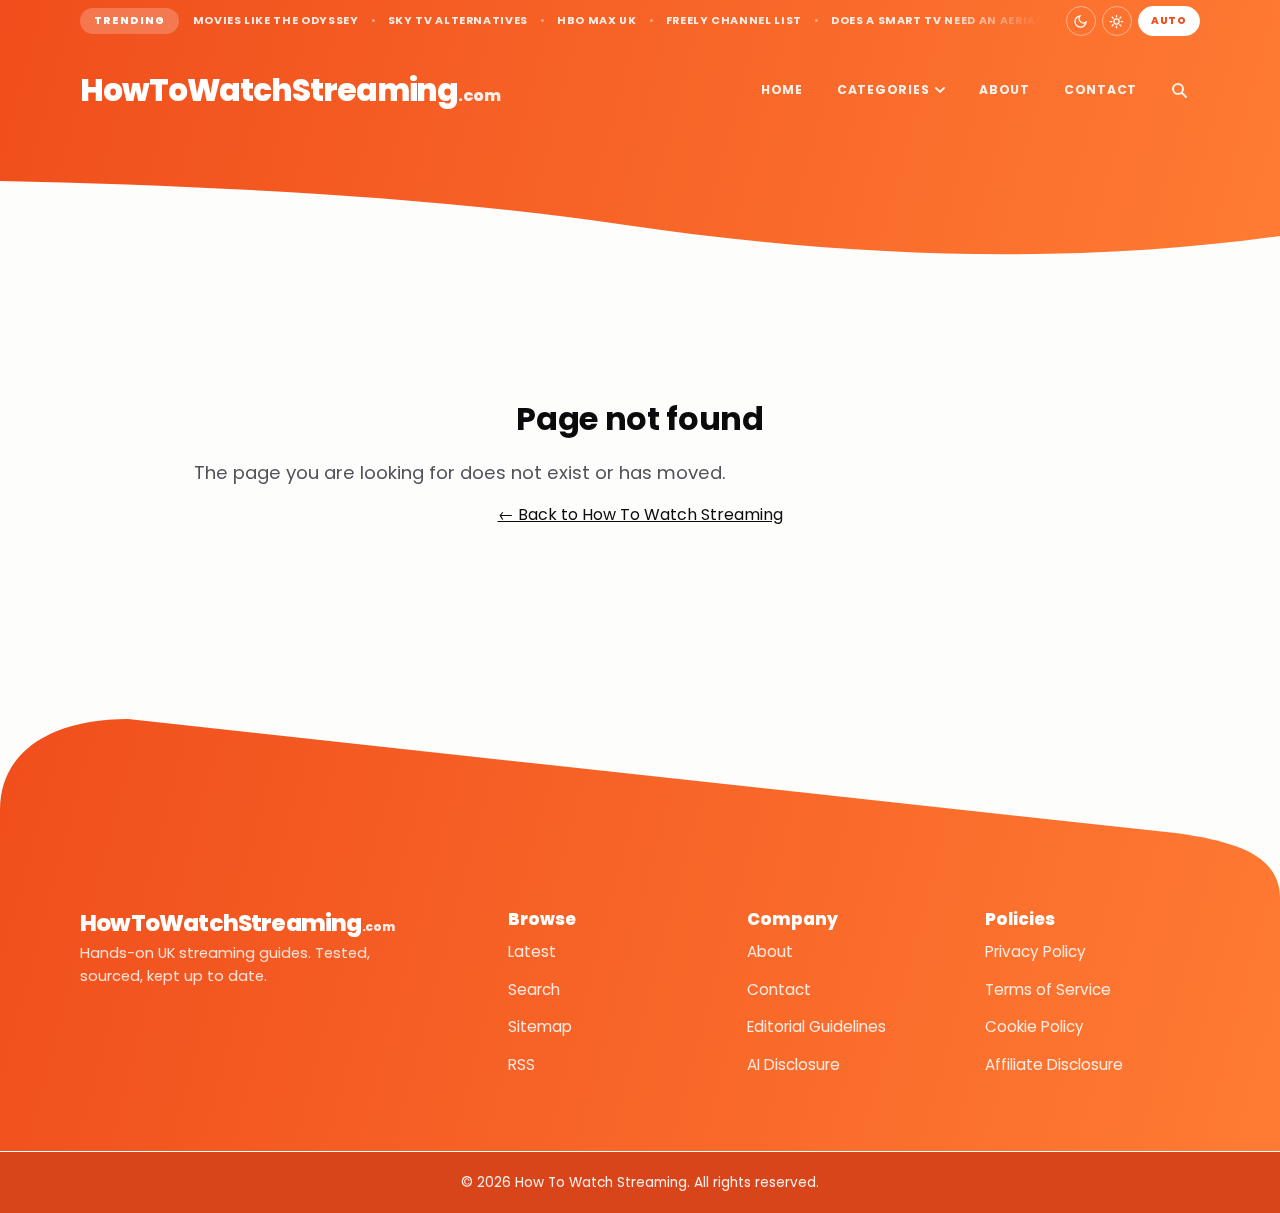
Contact (1100, 89)
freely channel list (734, 20)
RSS (521, 1064)
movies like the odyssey (276, 20)
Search (534, 989)
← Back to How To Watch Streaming (640, 514)
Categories (883, 89)
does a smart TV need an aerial (937, 20)
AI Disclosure (793, 1064)
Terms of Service (1048, 989)
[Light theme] (1117, 21)
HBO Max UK (597, 20)
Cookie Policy (1034, 1026)
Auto (1169, 20)
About (1004, 89)
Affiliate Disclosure (1054, 1064)
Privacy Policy (1035, 951)
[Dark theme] (1081, 21)
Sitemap (540, 1026)
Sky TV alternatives (458, 20)
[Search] (1179, 90)
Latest (532, 951)
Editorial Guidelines (816, 1026)
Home (782, 89)
